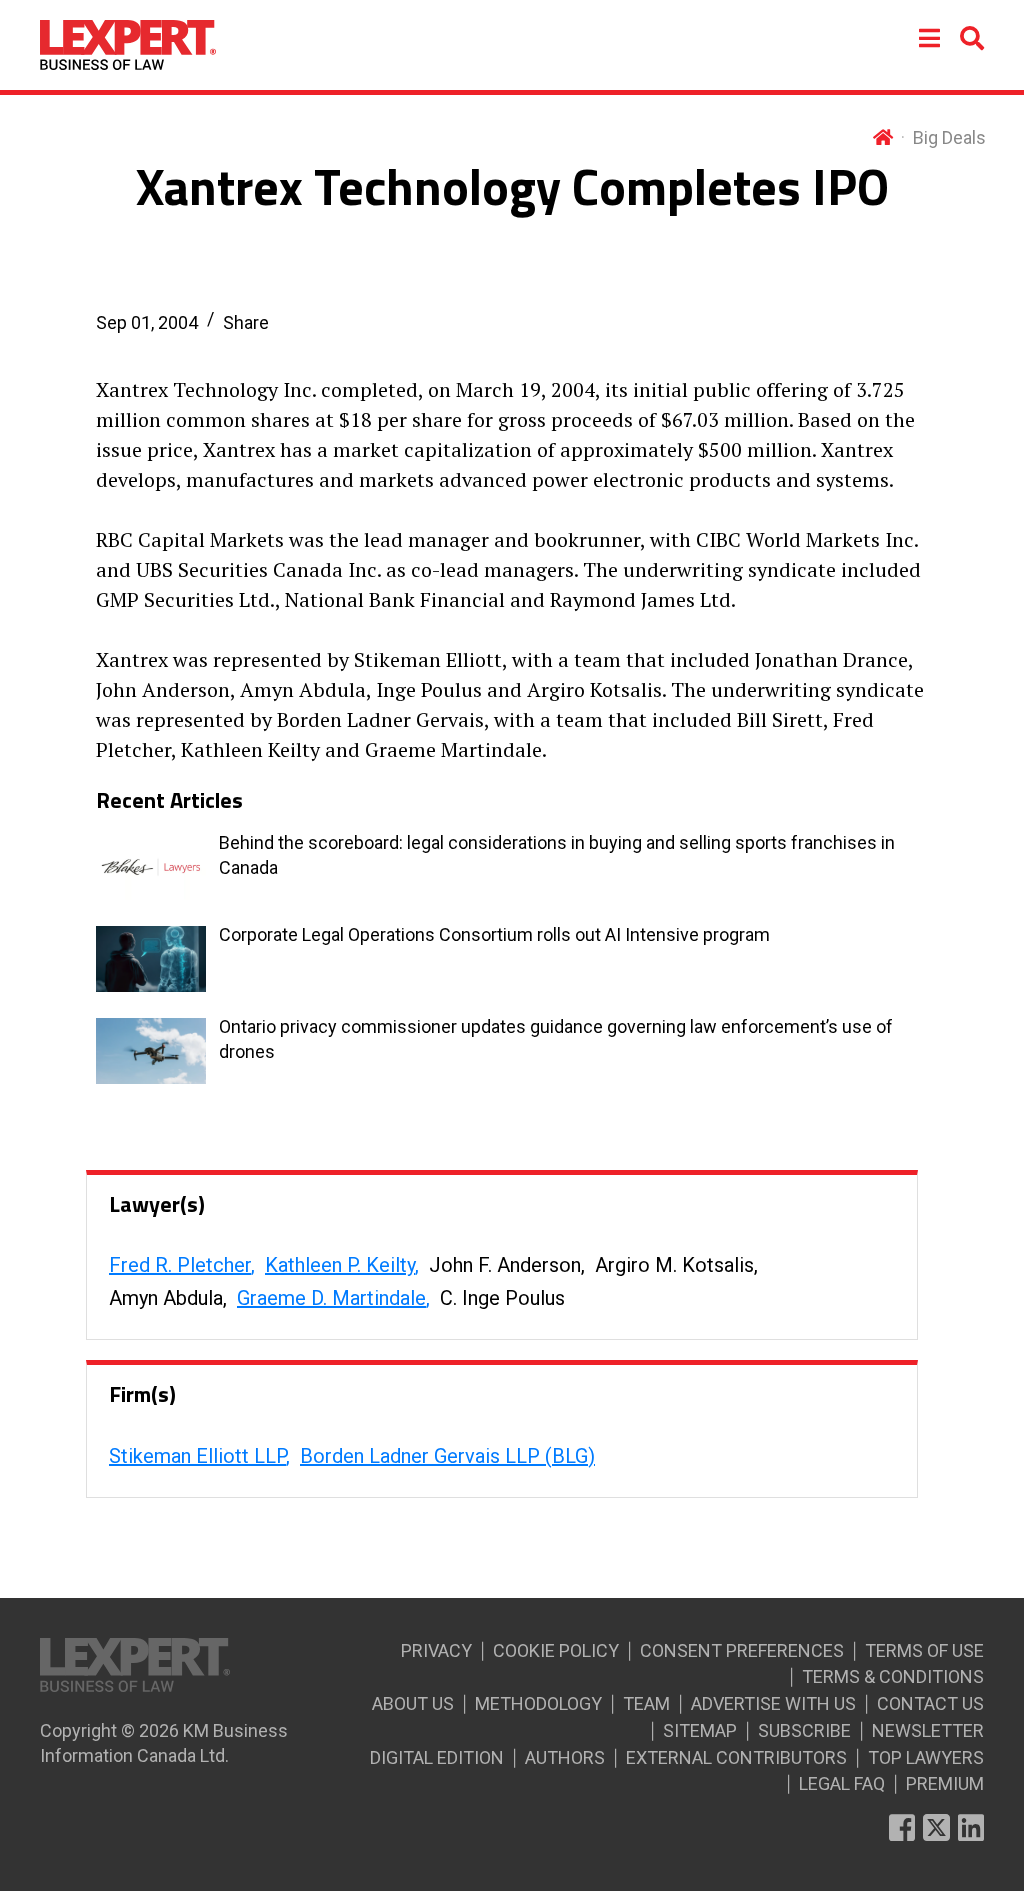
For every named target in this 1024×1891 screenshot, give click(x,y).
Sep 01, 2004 (147, 322)
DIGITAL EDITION (437, 1757)
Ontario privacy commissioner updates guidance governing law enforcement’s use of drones (556, 1039)
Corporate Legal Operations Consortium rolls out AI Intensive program (494, 934)
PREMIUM (945, 1783)
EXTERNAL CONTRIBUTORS (736, 1757)
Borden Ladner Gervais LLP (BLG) (447, 1456)
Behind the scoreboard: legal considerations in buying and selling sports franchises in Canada (557, 855)
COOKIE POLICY (556, 1650)
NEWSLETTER (928, 1730)
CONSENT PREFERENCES (742, 1650)
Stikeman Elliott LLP (197, 1456)
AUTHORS (565, 1757)
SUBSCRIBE (804, 1730)
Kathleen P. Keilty (340, 1265)
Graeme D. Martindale (331, 1298)
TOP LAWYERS (926, 1757)
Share (246, 322)
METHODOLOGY (538, 1703)
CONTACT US (930, 1703)
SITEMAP (700, 1730)
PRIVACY (436, 1650)
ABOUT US (413, 1703)
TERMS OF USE (924, 1650)
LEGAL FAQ (842, 1783)
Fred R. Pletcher (180, 1265)
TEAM (646, 1703)
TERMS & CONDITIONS (893, 1676)
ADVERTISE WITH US (773, 1703)
